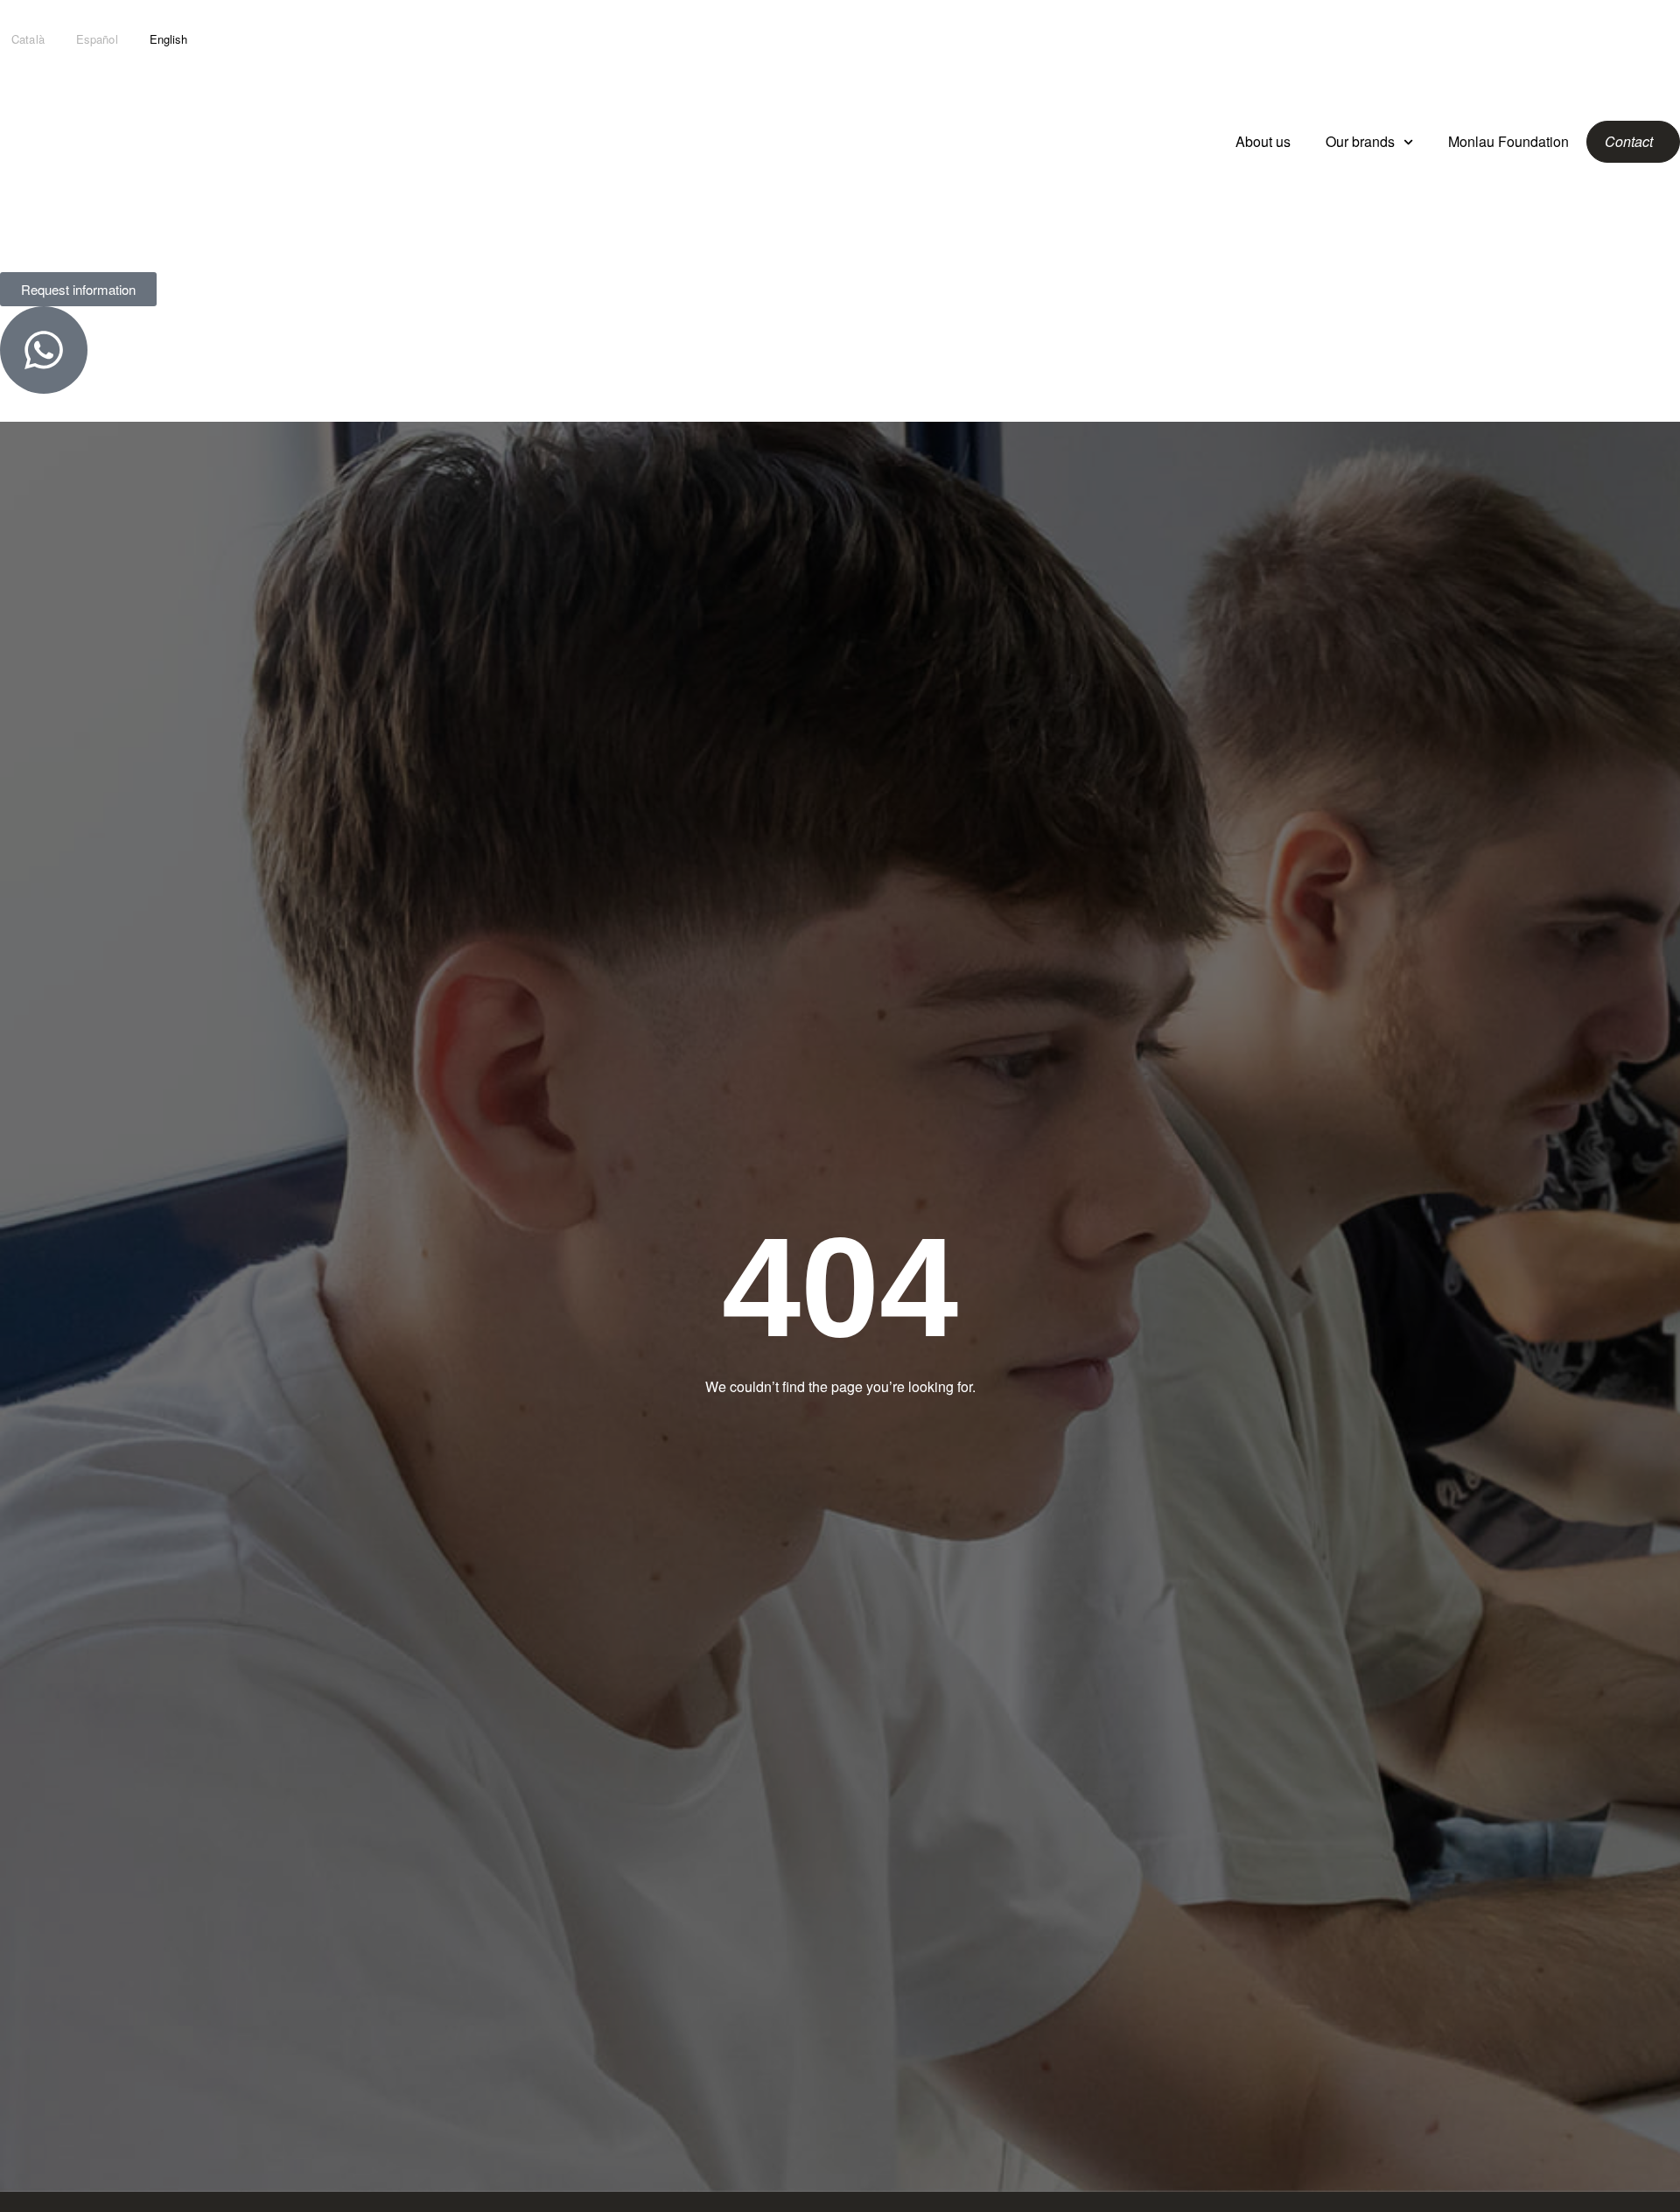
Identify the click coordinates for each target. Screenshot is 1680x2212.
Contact (1629, 141)
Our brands (1360, 141)
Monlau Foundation (1508, 141)
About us (1263, 141)
